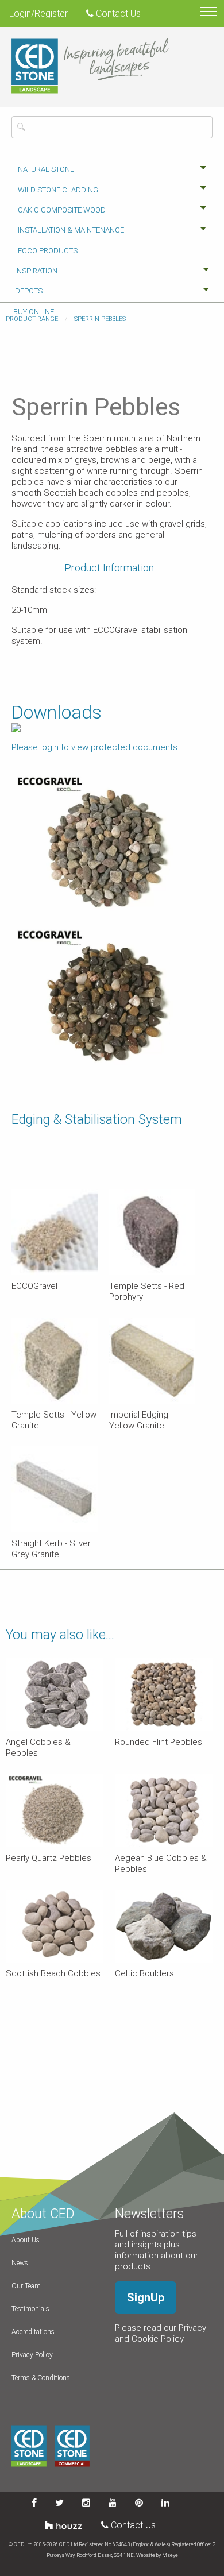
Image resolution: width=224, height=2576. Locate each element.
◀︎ (29, 1080)
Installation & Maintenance (71, 230)
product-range (32, 319)
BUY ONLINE (34, 312)
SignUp (146, 2297)
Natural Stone (46, 169)
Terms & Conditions (41, 2378)
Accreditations (33, 2332)
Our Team (26, 2286)
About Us (26, 2240)
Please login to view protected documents (94, 747)
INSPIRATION (36, 271)
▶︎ (193, 1080)
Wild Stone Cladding (58, 190)
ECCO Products (48, 251)
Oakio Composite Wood (62, 210)
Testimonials (30, 2309)
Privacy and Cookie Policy (161, 2333)
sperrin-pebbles (100, 319)
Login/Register (38, 13)
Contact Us (117, 13)
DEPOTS (29, 291)
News (20, 2263)
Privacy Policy (32, 2355)
